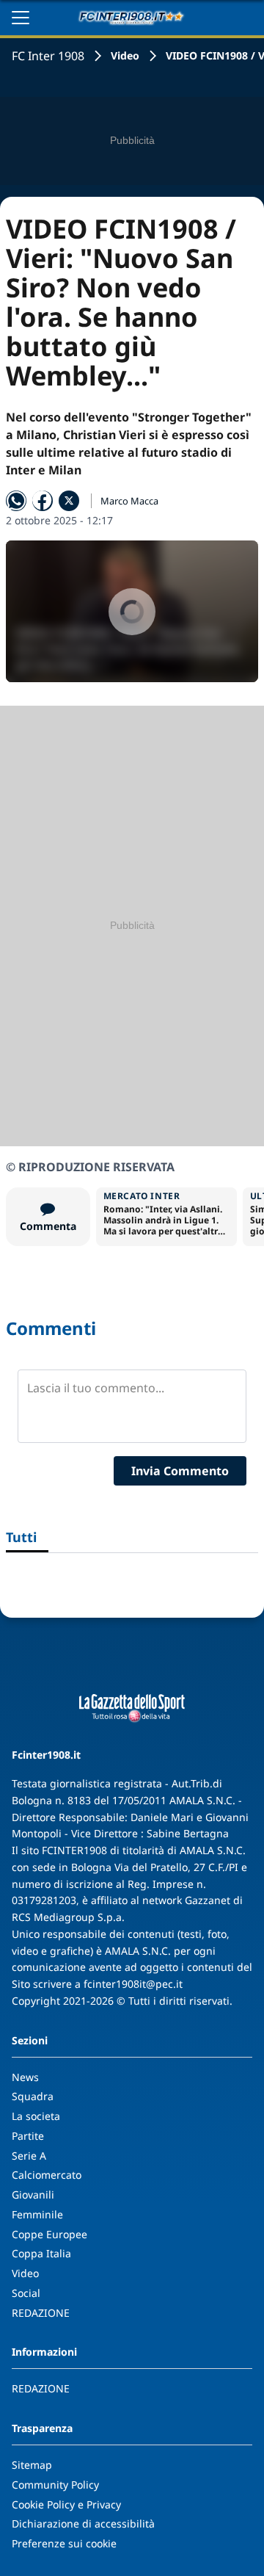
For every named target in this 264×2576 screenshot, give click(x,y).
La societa (36, 2116)
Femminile (37, 2214)
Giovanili (33, 2195)
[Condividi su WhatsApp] (16, 501)
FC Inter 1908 (48, 56)
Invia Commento (180, 1471)
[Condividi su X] (69, 501)
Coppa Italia (41, 2253)
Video (125, 55)
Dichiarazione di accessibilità (83, 2523)
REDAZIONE (41, 2313)
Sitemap (32, 2465)
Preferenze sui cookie (64, 2543)
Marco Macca (129, 501)
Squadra (33, 2096)
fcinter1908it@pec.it (133, 1984)
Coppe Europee (49, 2234)
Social (26, 2293)
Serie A (29, 2156)
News (25, 2077)
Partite (28, 2136)
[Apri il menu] (21, 18)
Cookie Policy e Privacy (66, 2504)
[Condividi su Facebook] (43, 501)
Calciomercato (47, 2175)
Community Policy (55, 2485)
